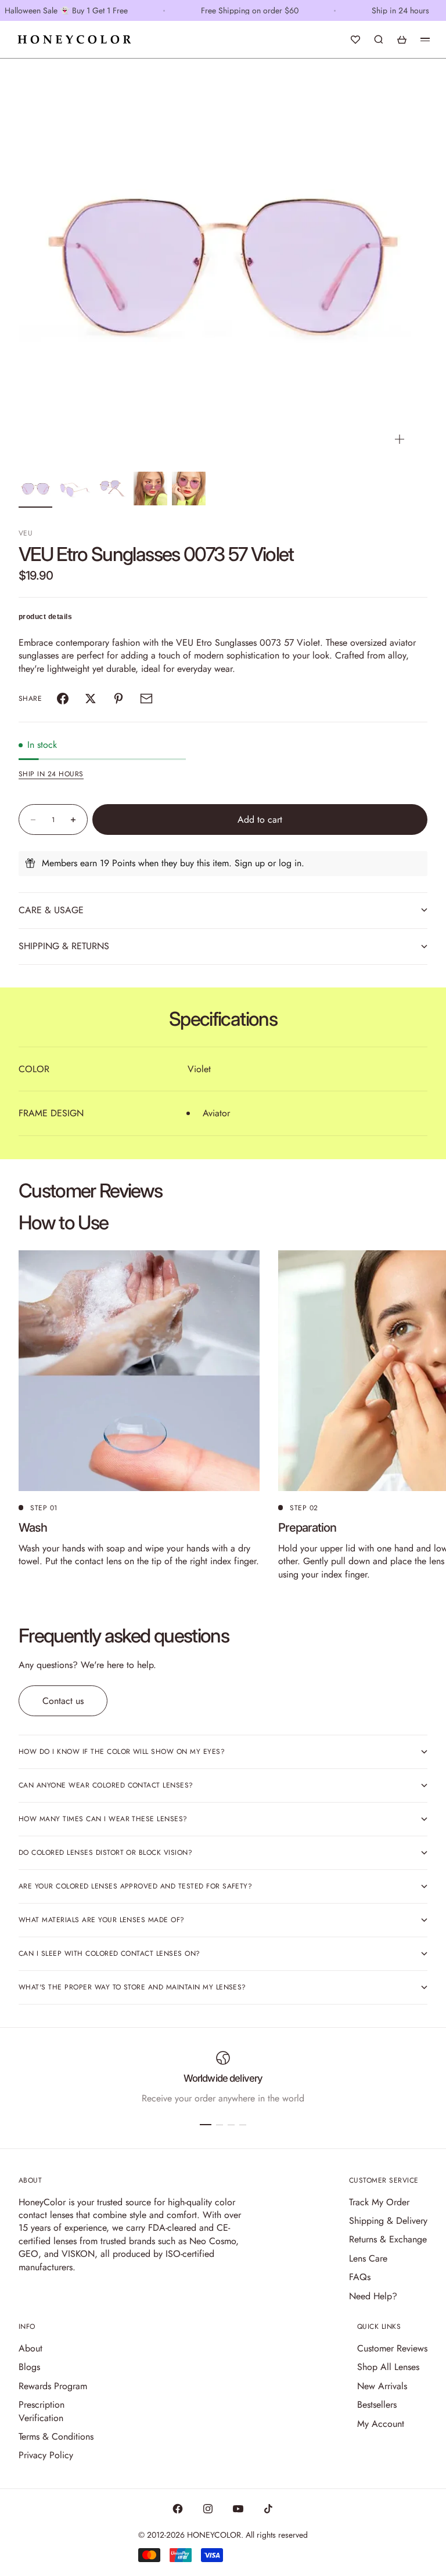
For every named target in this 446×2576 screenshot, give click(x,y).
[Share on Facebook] (63, 699)
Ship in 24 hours (51, 774)
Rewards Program (53, 2386)
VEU (26, 533)
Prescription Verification (42, 2411)
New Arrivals (382, 2386)
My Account (381, 2424)
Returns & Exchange (388, 2239)
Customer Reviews (392, 2348)
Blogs (29, 2367)
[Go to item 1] (35, 489)
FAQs (360, 2277)
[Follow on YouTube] (238, 2509)
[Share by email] (146, 699)
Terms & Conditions (56, 2436)
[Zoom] (400, 439)
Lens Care (368, 2258)
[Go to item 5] (189, 489)
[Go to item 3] (112, 489)
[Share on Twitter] (91, 699)
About (30, 2348)
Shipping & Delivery (388, 2221)
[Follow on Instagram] (208, 2509)
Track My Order (379, 2202)
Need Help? (373, 2296)
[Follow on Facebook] (178, 2509)
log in (290, 863)
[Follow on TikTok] (268, 2509)
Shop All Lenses (388, 2367)
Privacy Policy (46, 2455)
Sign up (250, 863)
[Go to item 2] (74, 489)
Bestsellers (377, 2405)
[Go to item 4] (150, 489)
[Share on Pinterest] (118, 699)
